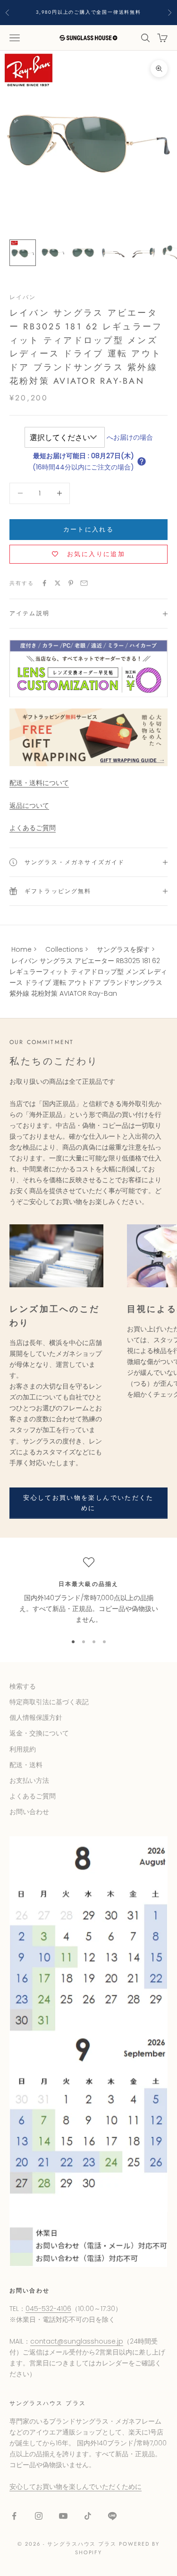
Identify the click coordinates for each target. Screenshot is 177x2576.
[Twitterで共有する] (58, 583)
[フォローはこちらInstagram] (39, 2516)
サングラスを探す (123, 949)
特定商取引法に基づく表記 (49, 1702)
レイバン (23, 297)
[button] (142, 461)
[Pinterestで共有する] (71, 583)
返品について (29, 806)
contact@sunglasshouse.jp (77, 2341)
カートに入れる (88, 529)
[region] (88, 1591)
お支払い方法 (29, 1780)
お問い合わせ (29, 1812)
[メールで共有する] (84, 583)
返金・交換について (39, 1733)
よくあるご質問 (33, 828)
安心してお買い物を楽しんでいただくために (88, 1503)
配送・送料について (39, 783)
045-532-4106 (48, 2309)
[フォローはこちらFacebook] (14, 2516)
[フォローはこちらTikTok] (88, 2516)
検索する (23, 1686)
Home (21, 949)
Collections (64, 949)
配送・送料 (26, 1765)
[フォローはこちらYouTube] (63, 2516)
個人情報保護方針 (36, 1717)
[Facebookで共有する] (44, 583)
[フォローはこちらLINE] (112, 2516)
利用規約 (23, 1749)
